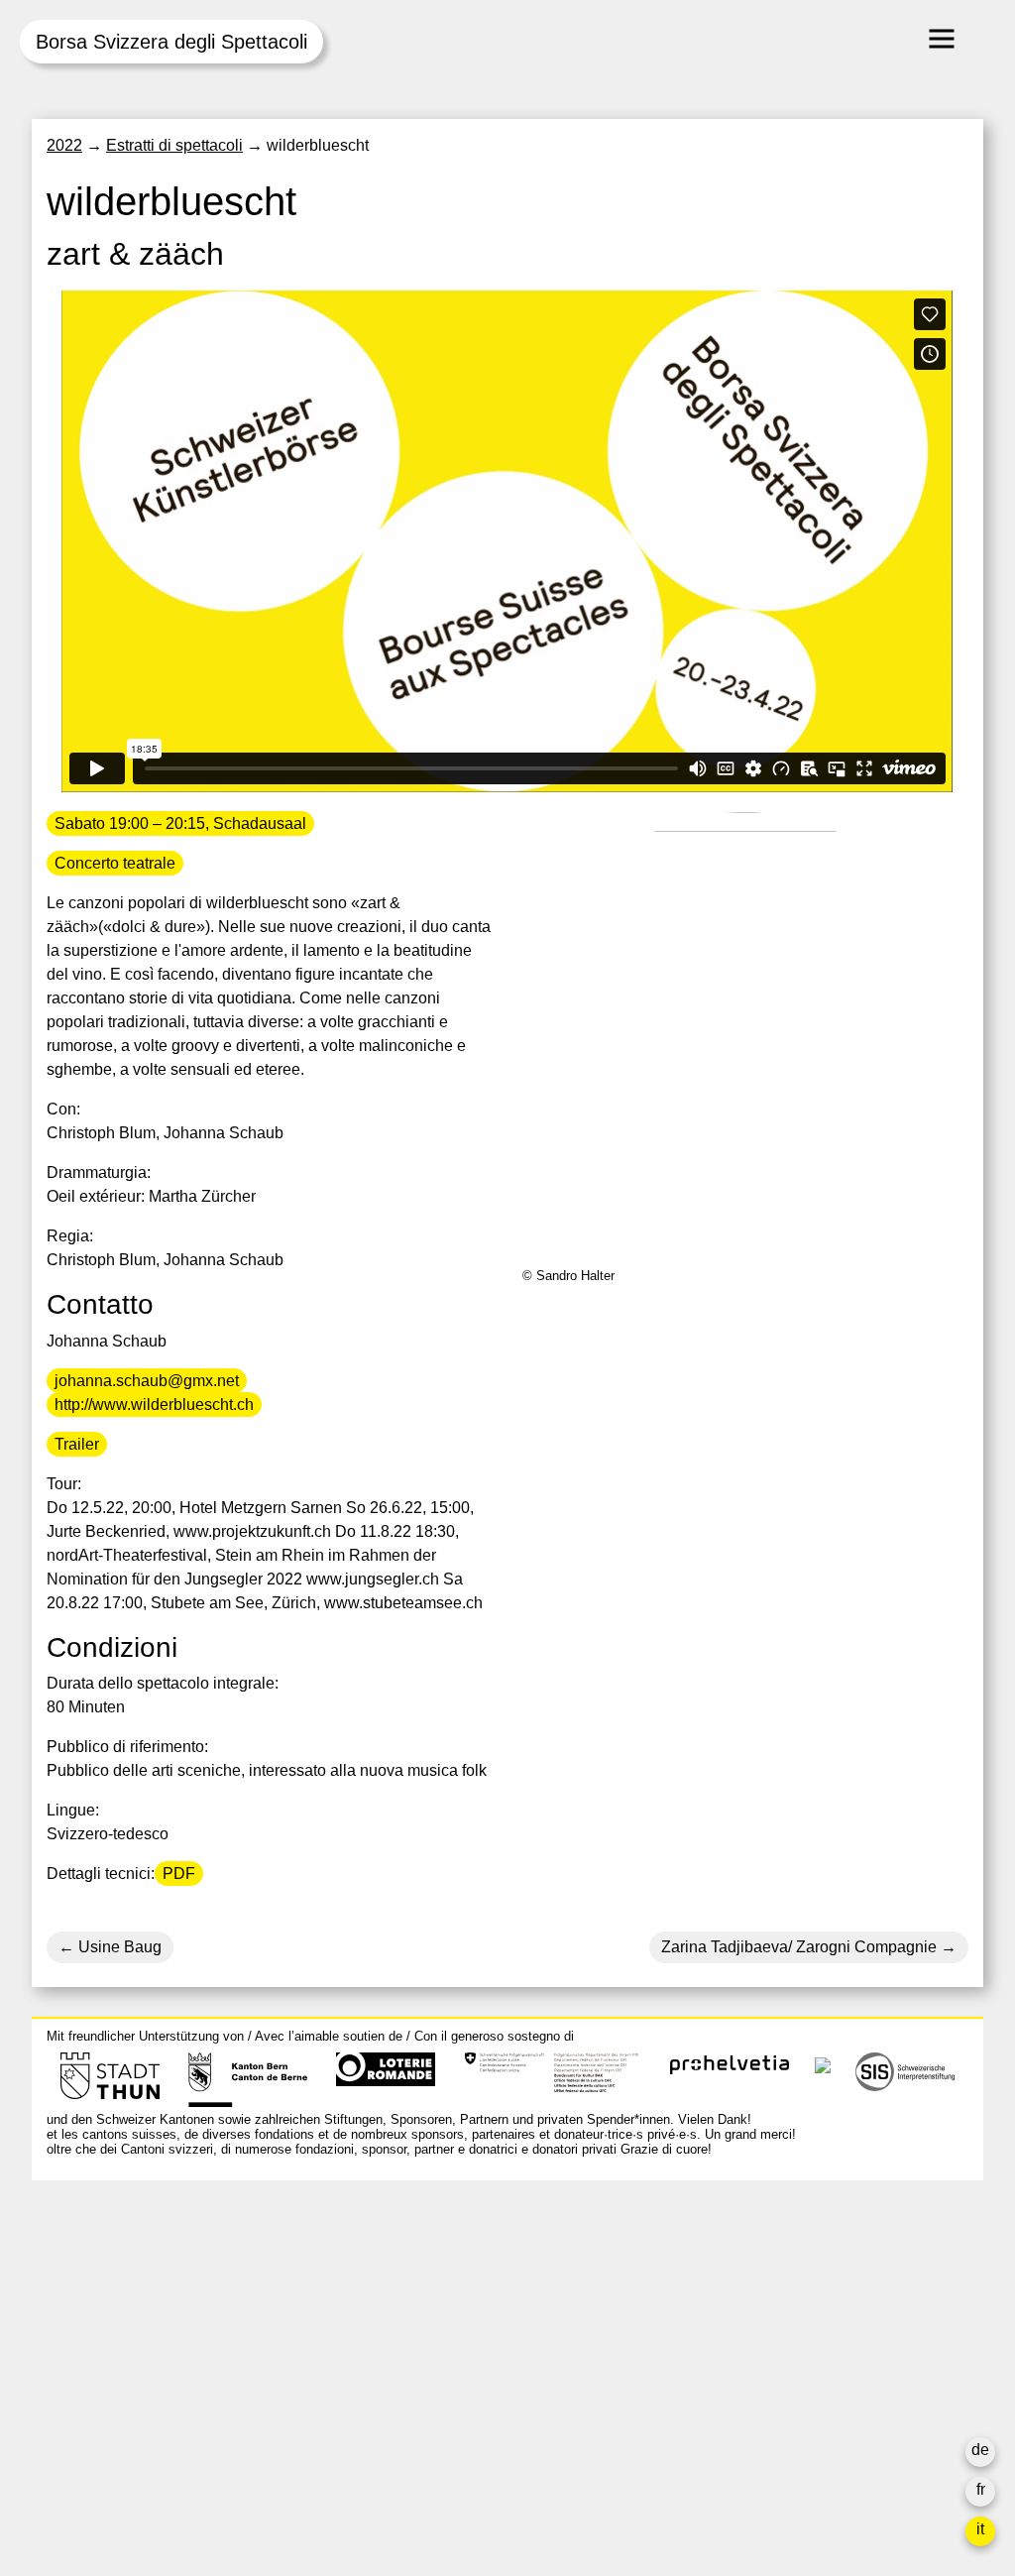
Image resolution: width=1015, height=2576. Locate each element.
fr (981, 2489)
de (980, 2450)
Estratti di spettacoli (174, 145)
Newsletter (719, 2456)
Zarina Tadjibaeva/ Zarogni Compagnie (799, 1947)
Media (703, 2368)
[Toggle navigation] (942, 39)
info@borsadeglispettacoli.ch (150, 2284)
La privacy (717, 2416)
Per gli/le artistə (735, 2344)
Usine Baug (118, 1947)
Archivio (710, 2321)
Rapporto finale (735, 2392)
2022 (64, 145)
